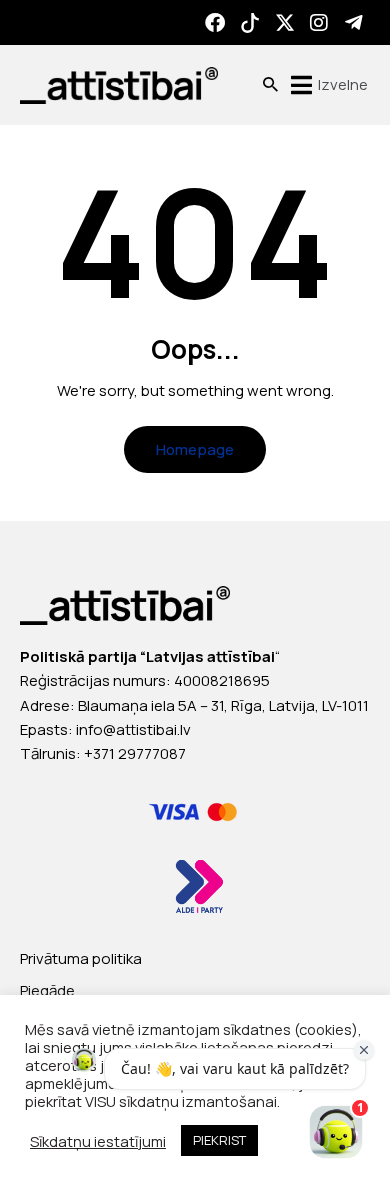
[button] (326, 85)
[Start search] (270, 85)
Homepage (195, 449)
